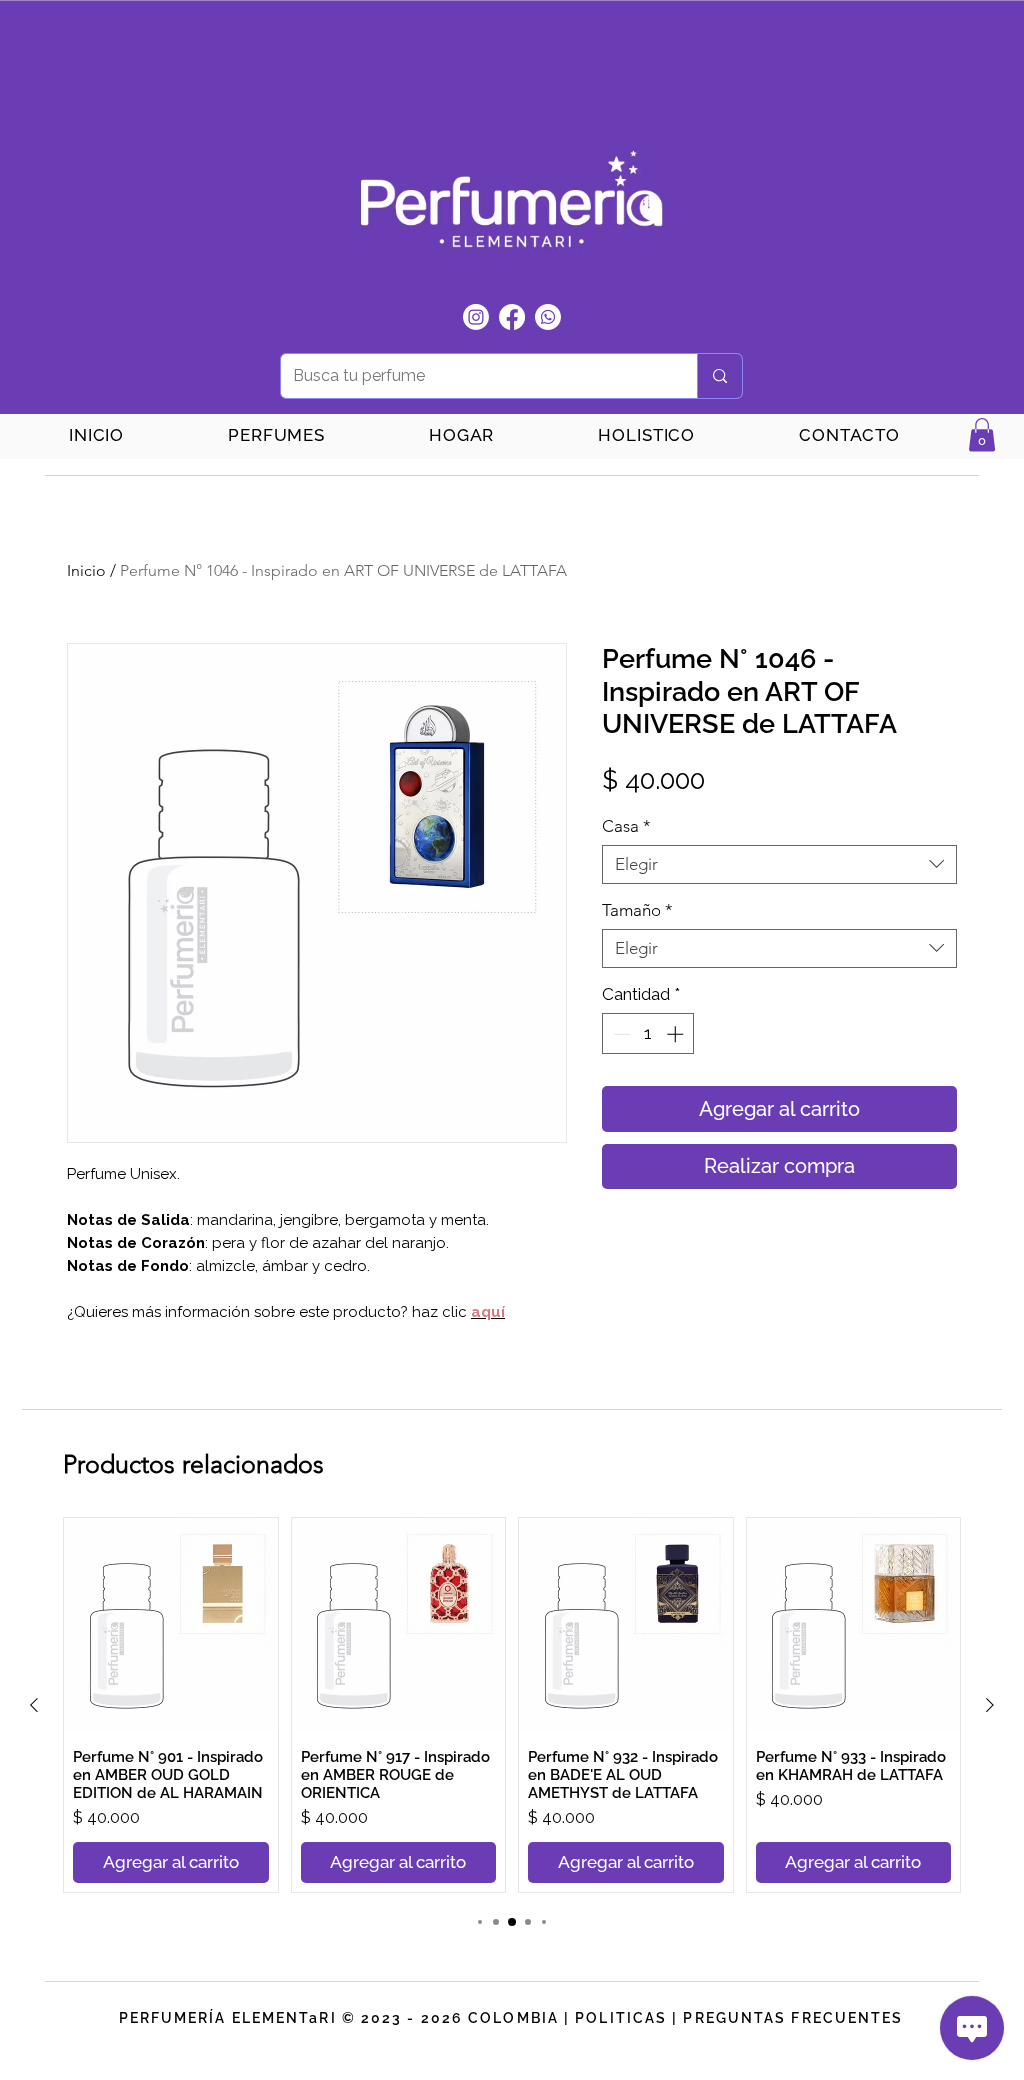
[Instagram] (476, 317)
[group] (512, 1705)
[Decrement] (620, 1034)
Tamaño (637, 910)
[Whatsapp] (548, 317)
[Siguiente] (990, 1705)
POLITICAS (621, 2018)
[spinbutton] (648, 1034)
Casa (626, 826)
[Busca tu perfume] (719, 376)
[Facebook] (512, 317)
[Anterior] (34, 1705)
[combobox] (779, 864)
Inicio (86, 570)
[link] (982, 434)
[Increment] (677, 1034)
